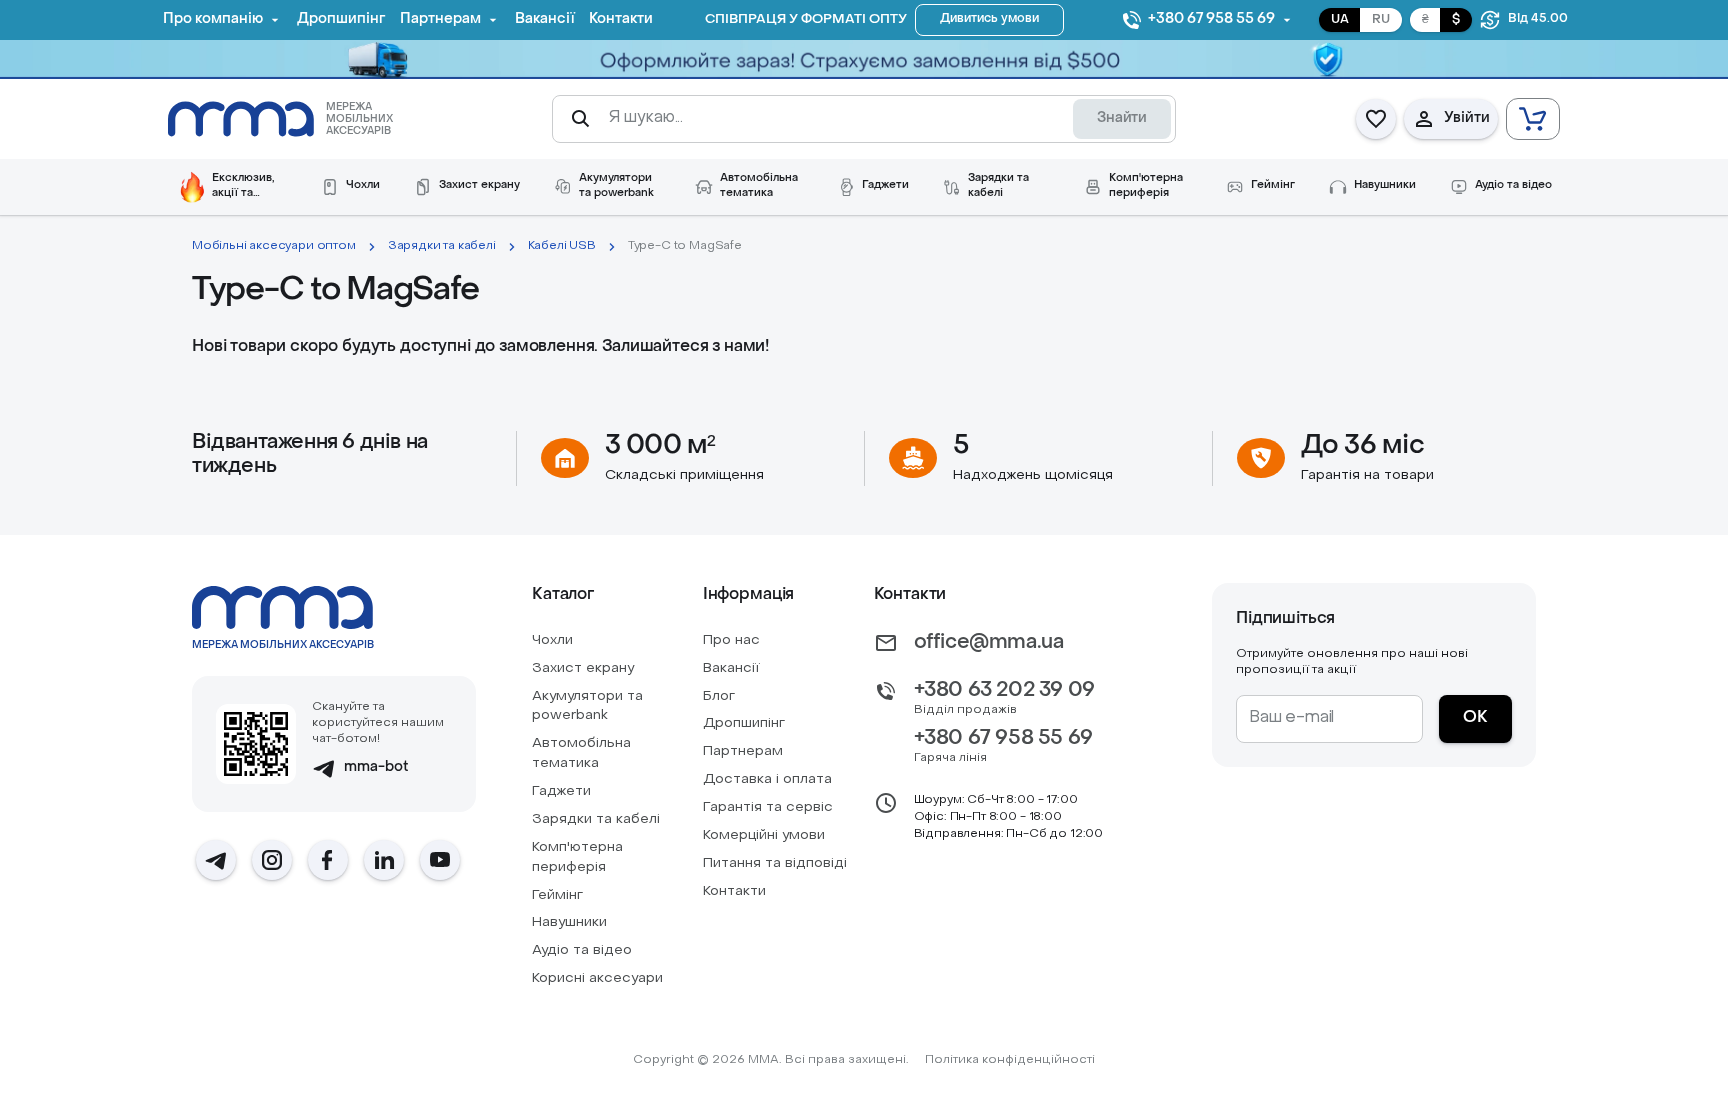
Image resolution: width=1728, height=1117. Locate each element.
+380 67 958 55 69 (1003, 739)
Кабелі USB (562, 246)
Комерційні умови (764, 835)
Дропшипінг (744, 723)
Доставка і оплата (767, 779)
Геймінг (557, 895)
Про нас (731, 640)
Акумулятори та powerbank (587, 706)
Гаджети (561, 791)
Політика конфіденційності (1010, 1060)
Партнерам (743, 751)
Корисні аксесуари (597, 978)
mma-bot (376, 767)
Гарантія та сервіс (768, 807)
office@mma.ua (989, 643)
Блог (719, 696)
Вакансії (731, 668)
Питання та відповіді (775, 863)
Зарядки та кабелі (442, 246)
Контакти (734, 891)
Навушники (569, 922)
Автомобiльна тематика (581, 753)
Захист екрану (583, 668)
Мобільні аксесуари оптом (274, 246)
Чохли (552, 640)
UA (1340, 20)
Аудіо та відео (582, 950)
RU (1381, 20)
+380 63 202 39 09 (1004, 691)
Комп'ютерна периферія (577, 857)
